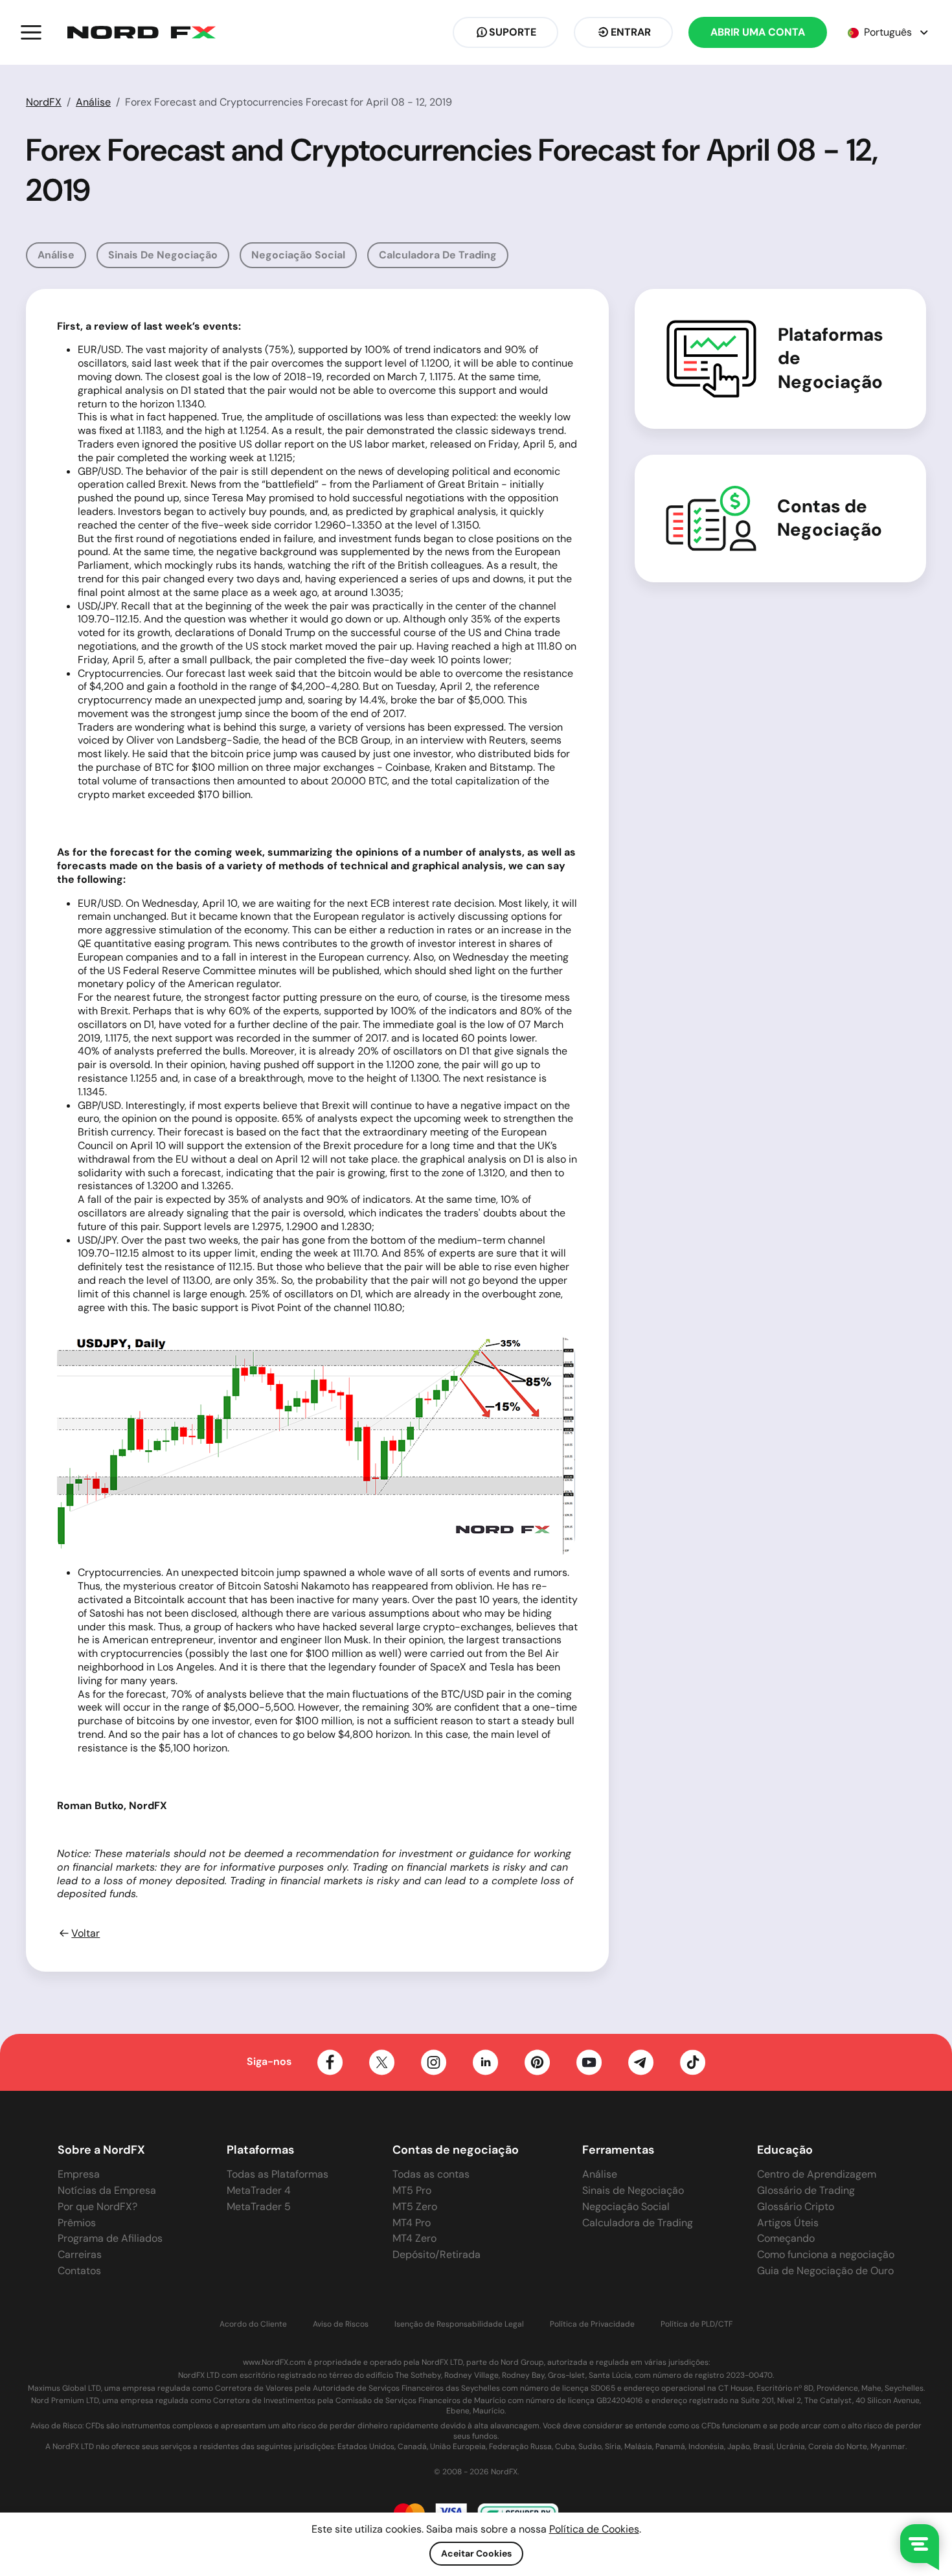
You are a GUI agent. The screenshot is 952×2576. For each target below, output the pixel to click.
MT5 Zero (415, 2206)
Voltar (85, 1933)
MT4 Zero (414, 2238)
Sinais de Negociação (163, 255)
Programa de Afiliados (110, 2238)
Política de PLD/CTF (697, 2324)
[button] (31, 32)
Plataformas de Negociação (831, 359)
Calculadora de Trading (438, 255)
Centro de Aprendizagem (817, 2174)
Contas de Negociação (830, 518)
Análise (93, 102)
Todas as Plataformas (278, 2174)
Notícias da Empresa (107, 2190)
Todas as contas (431, 2174)
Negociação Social (298, 255)
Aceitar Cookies (476, 2553)
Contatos (79, 2271)
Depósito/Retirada (436, 2254)
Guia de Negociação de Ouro (825, 2271)
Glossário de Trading (806, 2190)
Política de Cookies (594, 2529)
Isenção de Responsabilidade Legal (459, 2324)
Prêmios (77, 2223)
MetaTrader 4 (259, 2190)
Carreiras (80, 2254)
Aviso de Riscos (341, 2324)
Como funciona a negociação (826, 2254)
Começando (786, 2238)
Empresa (79, 2174)
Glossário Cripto (796, 2206)
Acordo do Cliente (253, 2324)
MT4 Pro (412, 2223)
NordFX (44, 102)
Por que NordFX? (97, 2206)
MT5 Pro (412, 2190)
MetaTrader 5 (259, 2206)
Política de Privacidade (592, 2324)
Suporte (513, 32)
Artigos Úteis (788, 2223)
